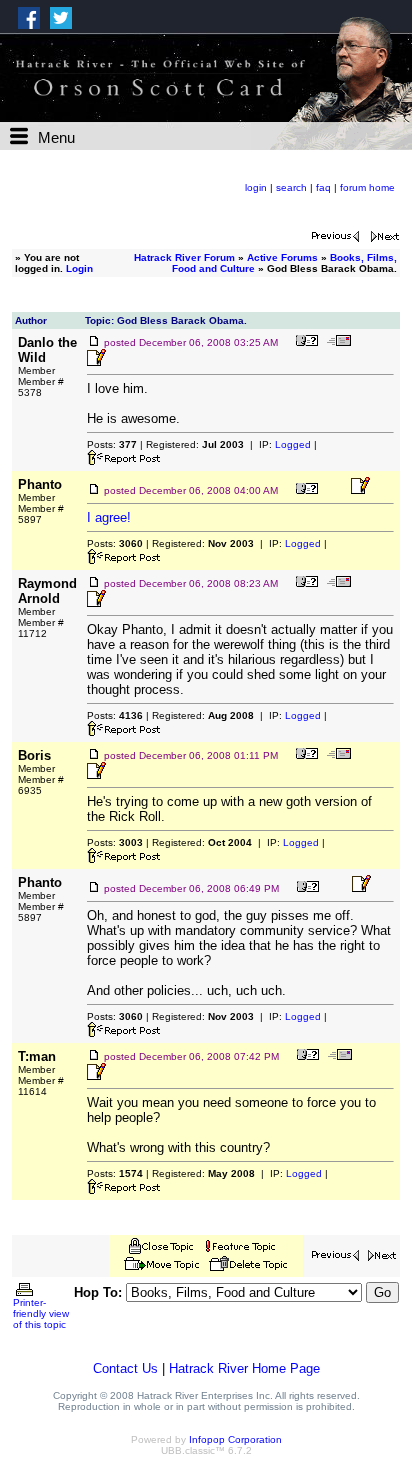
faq (323, 187)
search (291, 187)
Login (79, 268)
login (256, 187)
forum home (367, 187)
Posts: (112, 444)
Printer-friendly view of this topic (41, 1313)
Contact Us (125, 1368)
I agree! (109, 517)
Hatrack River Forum (184, 257)
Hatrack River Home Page (244, 1368)
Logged (293, 444)
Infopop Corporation (235, 1439)
